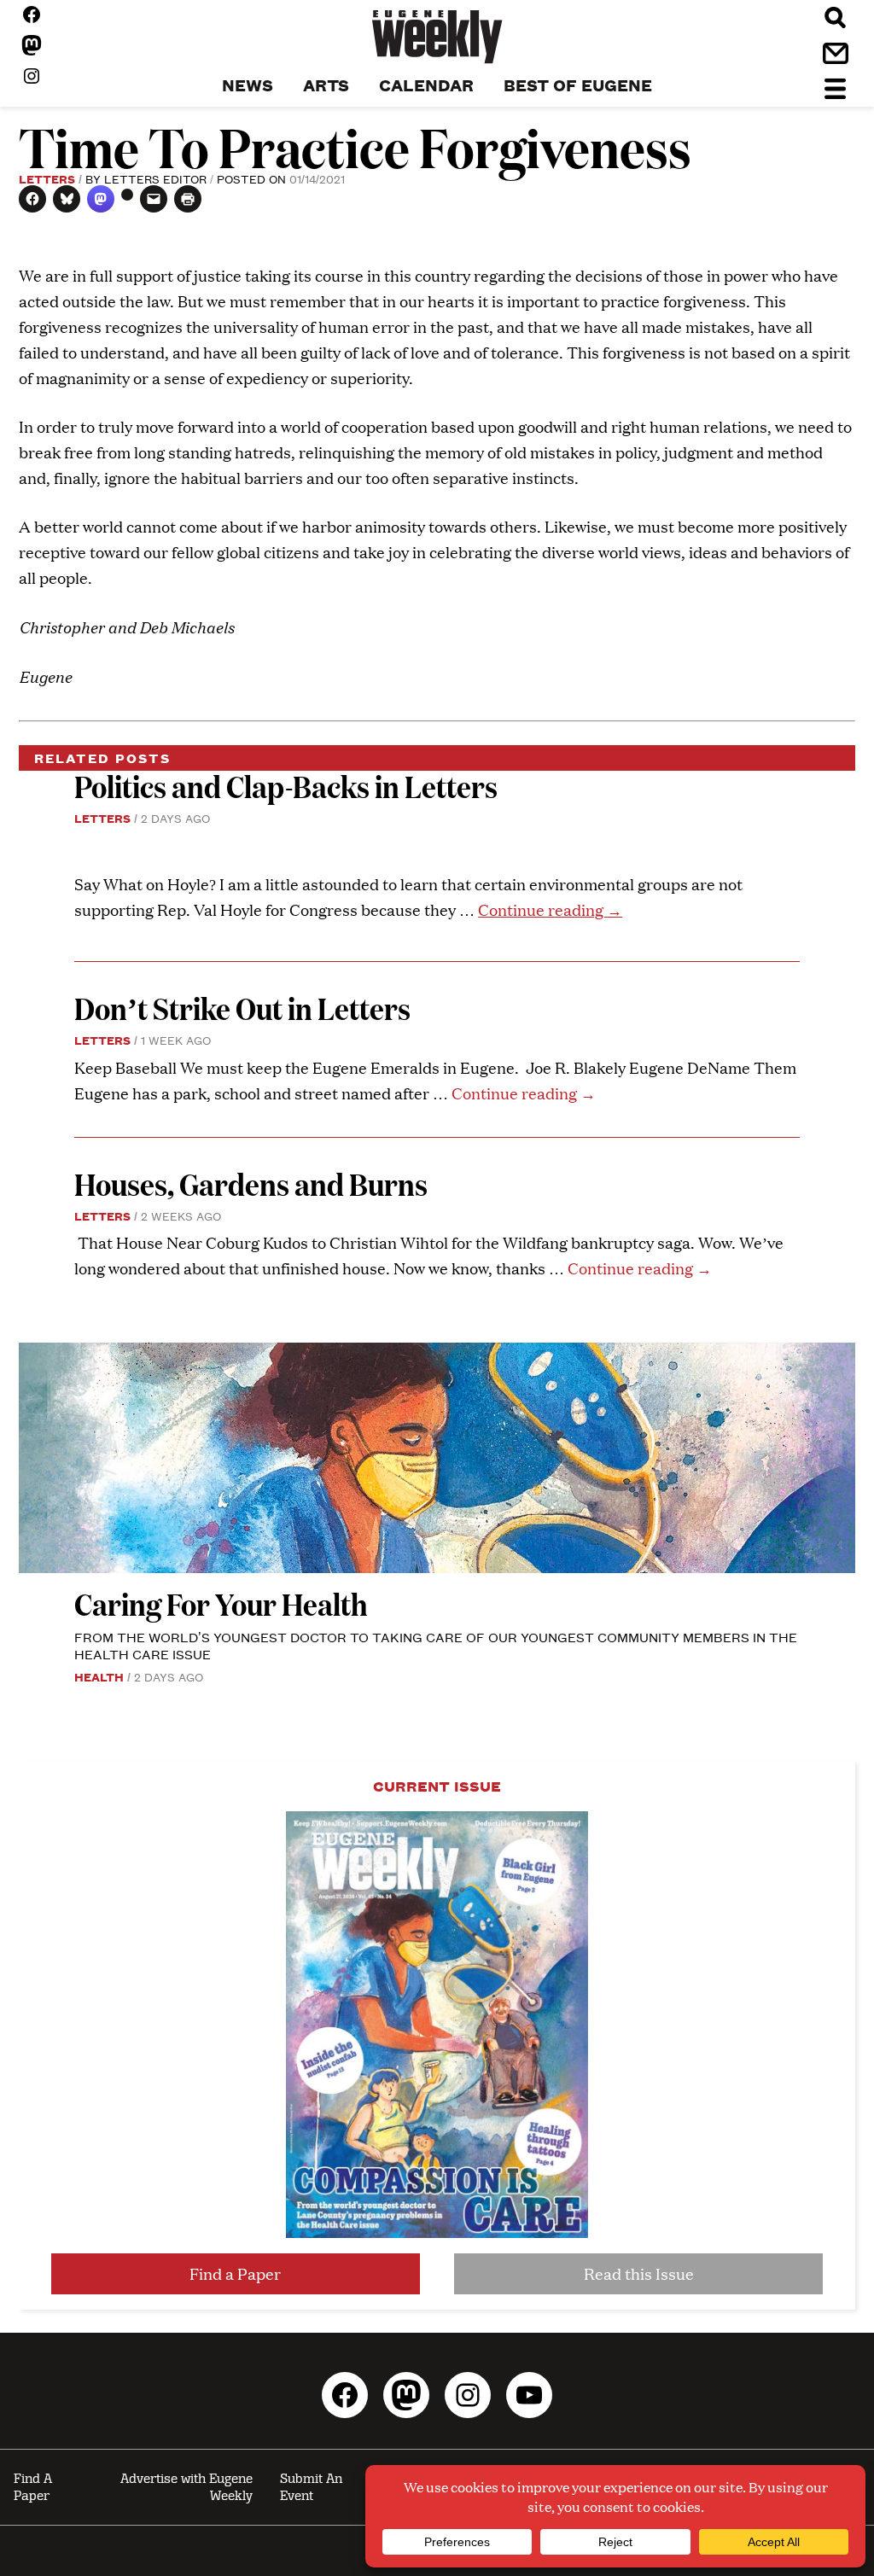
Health (99, 1676)
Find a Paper (235, 2273)
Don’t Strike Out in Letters (242, 1008)
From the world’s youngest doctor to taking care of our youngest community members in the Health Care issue (436, 1645)
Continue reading (550, 909)
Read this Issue (639, 2273)
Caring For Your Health (221, 1603)
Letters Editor (155, 178)
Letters (47, 178)
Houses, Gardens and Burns (253, 1183)
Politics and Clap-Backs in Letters (286, 786)
